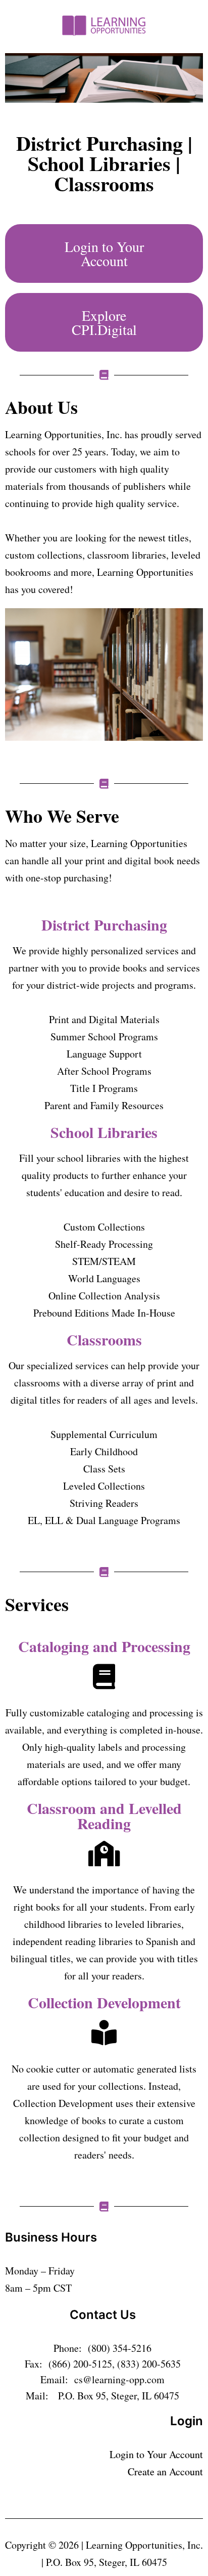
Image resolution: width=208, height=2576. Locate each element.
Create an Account (165, 2472)
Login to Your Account (156, 2454)
